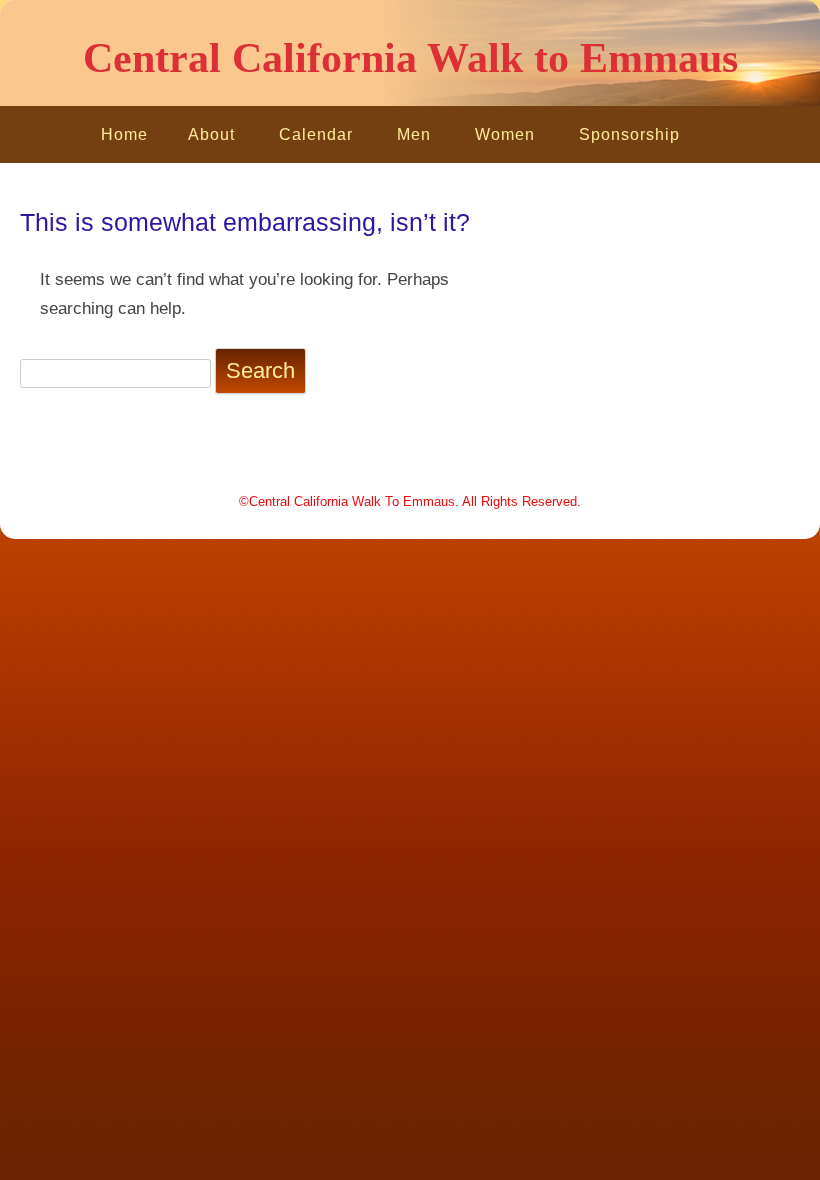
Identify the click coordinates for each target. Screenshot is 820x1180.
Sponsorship (629, 134)
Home (124, 134)
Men (414, 134)
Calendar (316, 134)
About (211, 134)
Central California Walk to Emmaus (410, 58)
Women (505, 134)
